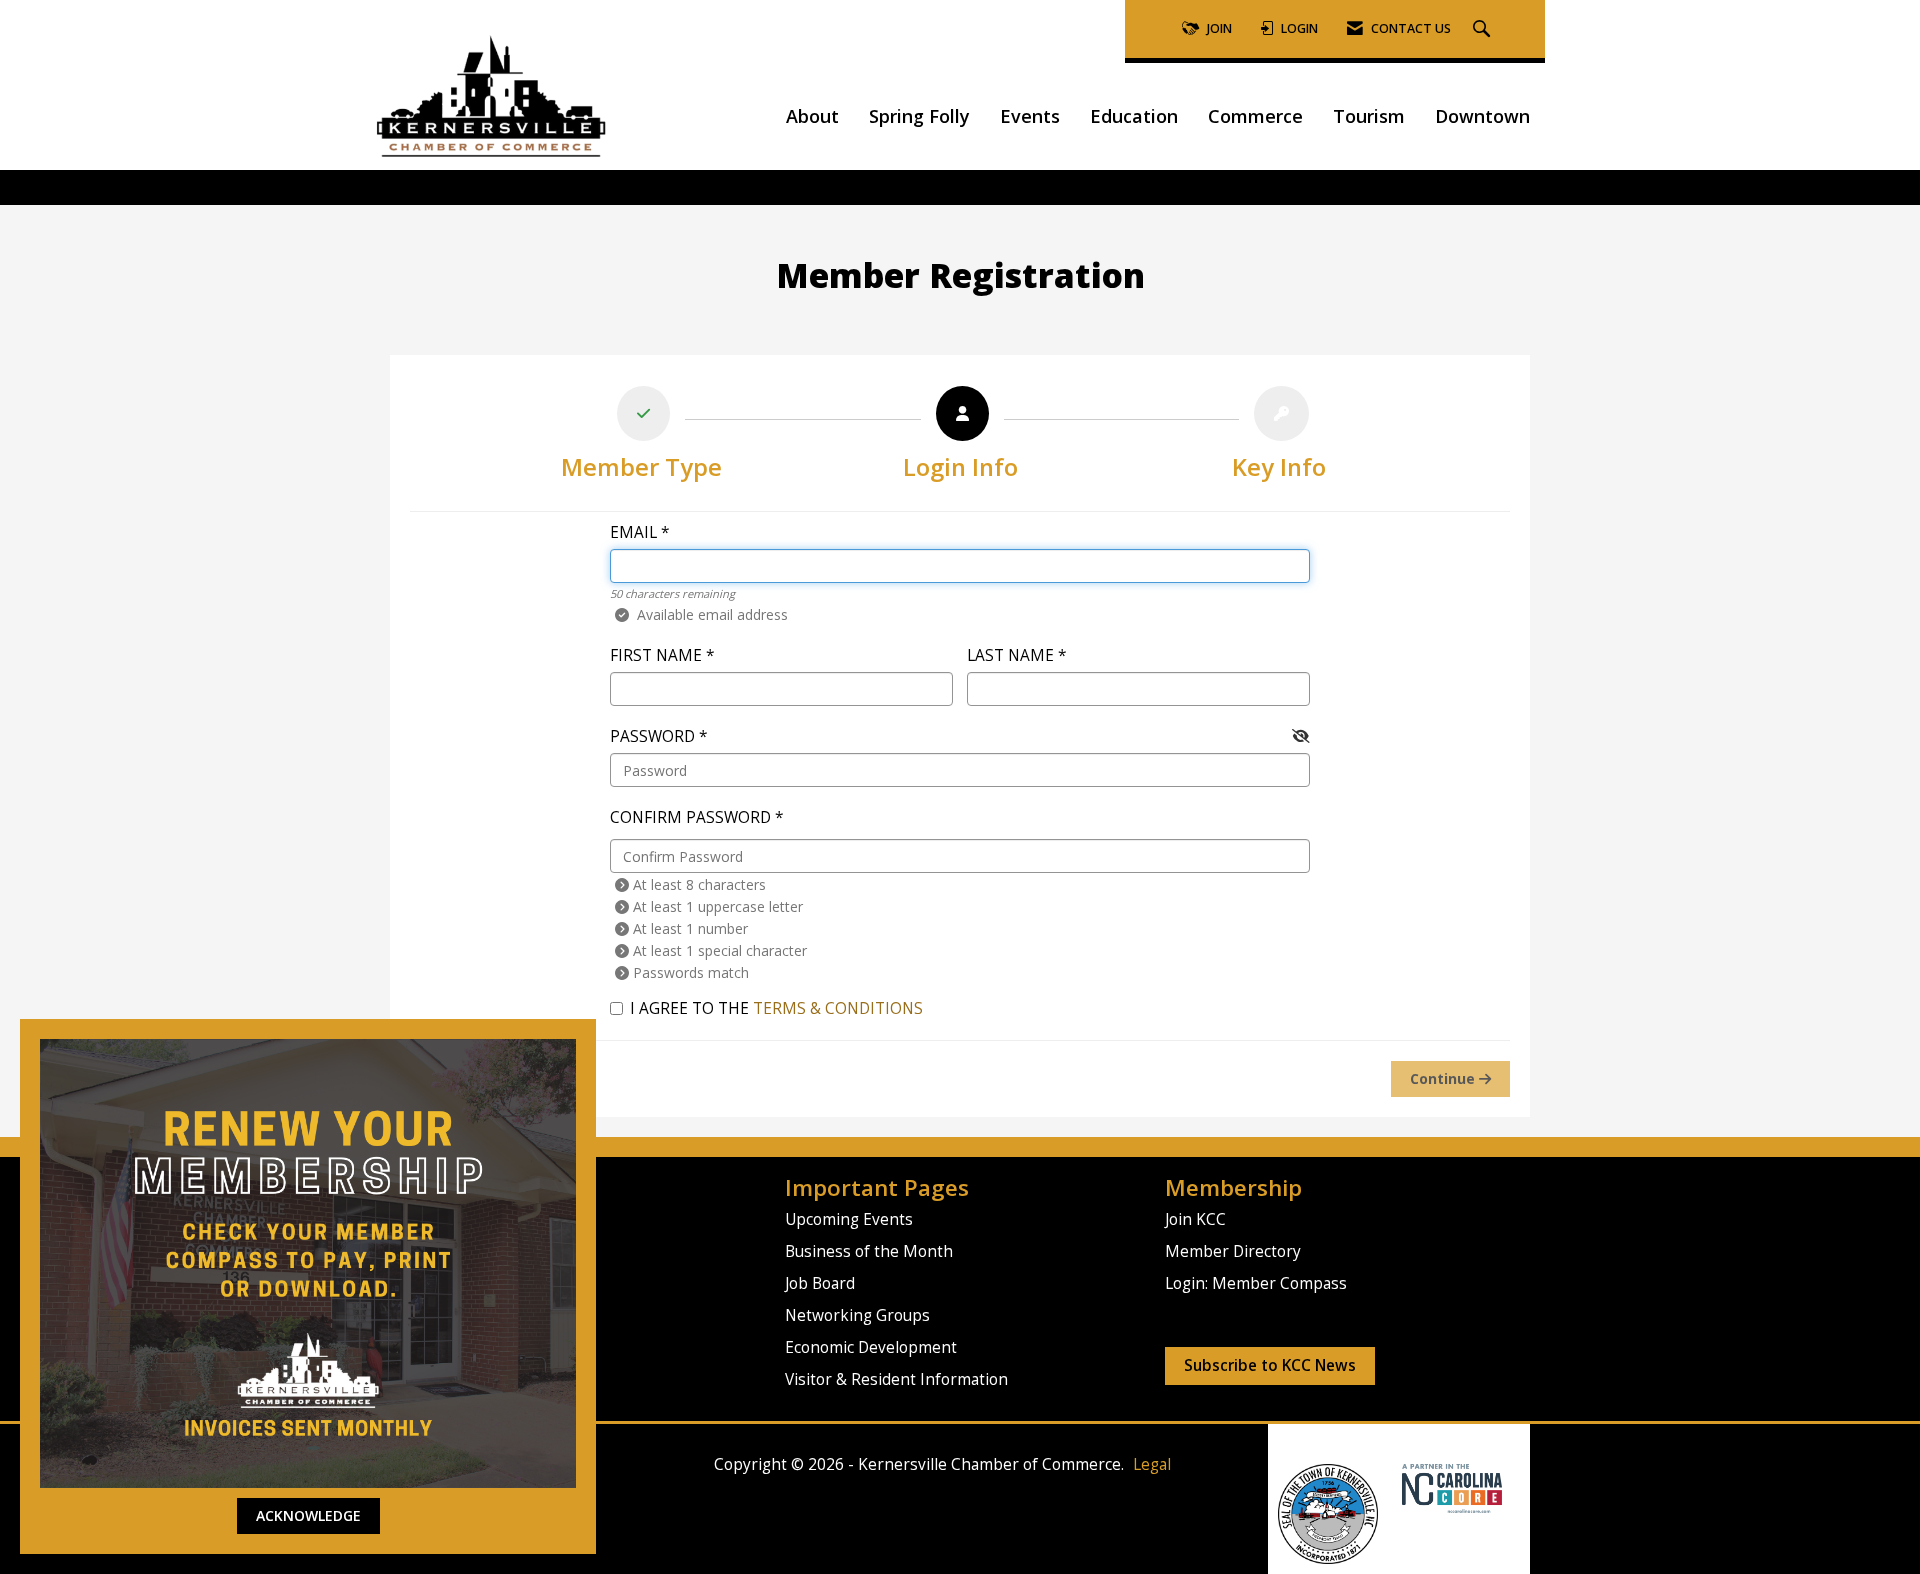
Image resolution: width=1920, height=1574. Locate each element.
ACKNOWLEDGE (308, 1515)
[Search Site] (1484, 29)
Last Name (1010, 655)
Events (1030, 116)
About (812, 116)
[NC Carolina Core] (1449, 1487)
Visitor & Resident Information (896, 1379)
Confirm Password (690, 817)
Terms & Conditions (838, 1008)
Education (1134, 116)
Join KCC (1195, 1219)
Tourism (1369, 116)
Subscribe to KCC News (1270, 1365)
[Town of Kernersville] (1394, 1487)
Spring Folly (919, 116)
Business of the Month (869, 1251)
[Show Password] (1301, 736)
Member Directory (1233, 1251)
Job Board (820, 1283)
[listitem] (641, 438)
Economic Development (871, 1347)
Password (652, 736)
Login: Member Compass (1256, 1283)
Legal (1152, 1464)
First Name (656, 655)
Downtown (1482, 116)
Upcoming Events (849, 1219)
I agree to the (776, 1008)
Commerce (1255, 116)
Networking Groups (857, 1315)
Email (633, 532)
